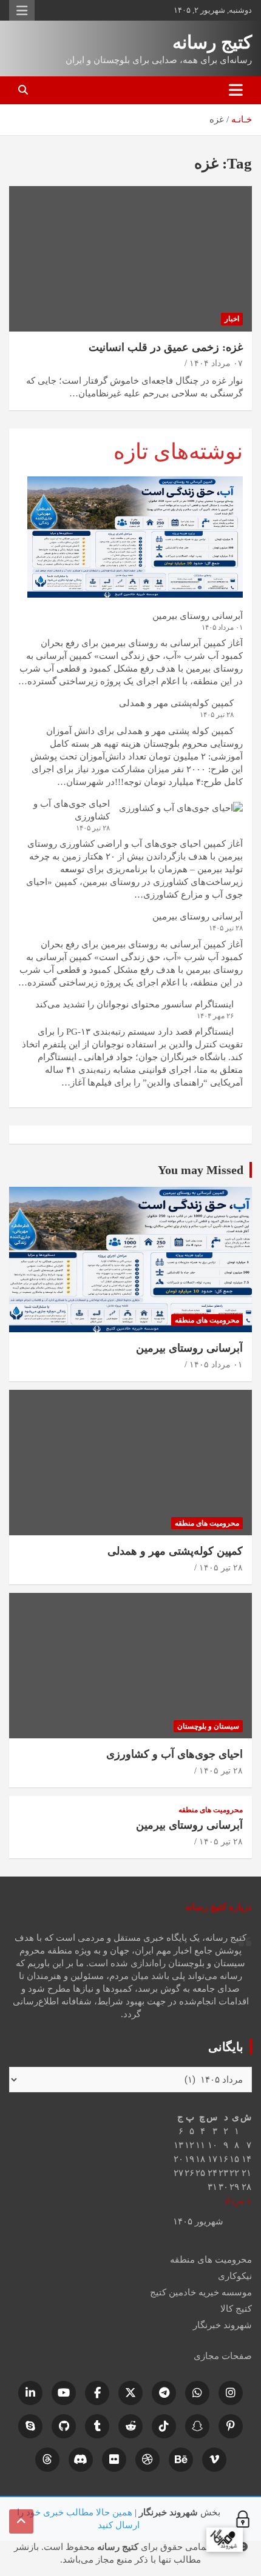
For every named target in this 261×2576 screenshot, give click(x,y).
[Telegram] (164, 2393)
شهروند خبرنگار (222, 2325)
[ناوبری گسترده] (236, 90)
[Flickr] (114, 2460)
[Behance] (181, 2460)
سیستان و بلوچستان (208, 1726)
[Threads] (47, 2460)
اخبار (232, 319)
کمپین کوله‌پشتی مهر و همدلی (176, 703)
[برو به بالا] (21, 2521)
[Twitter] (130, 2393)
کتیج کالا (236, 2309)
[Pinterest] (231, 2426)
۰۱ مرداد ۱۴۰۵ (216, 1365)
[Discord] (81, 2460)
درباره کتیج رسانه (219, 1907)
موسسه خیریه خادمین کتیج (201, 2292)
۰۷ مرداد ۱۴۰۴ (216, 363)
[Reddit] (130, 2426)
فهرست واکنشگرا (22, 10)
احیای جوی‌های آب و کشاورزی (175, 1754)
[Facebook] (97, 2393)
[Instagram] (231, 2393)
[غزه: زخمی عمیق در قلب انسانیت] (130, 259)
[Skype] (30, 2426)
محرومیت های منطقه (207, 1320)
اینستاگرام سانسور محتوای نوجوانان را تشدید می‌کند (134, 1004)
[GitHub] (64, 2426)
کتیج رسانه (212, 42)
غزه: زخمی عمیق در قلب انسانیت (166, 347)
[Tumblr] (97, 2426)
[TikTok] (164, 2426)
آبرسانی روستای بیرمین (198, 616)
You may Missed (201, 1170)
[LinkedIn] (30, 2393)
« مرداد (237, 2201)
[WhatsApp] (197, 2393)
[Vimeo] (214, 2460)
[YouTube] (64, 2393)
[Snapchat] (197, 2426)
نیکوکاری (235, 2276)
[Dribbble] (147, 2460)
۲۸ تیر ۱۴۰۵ (221, 1568)
